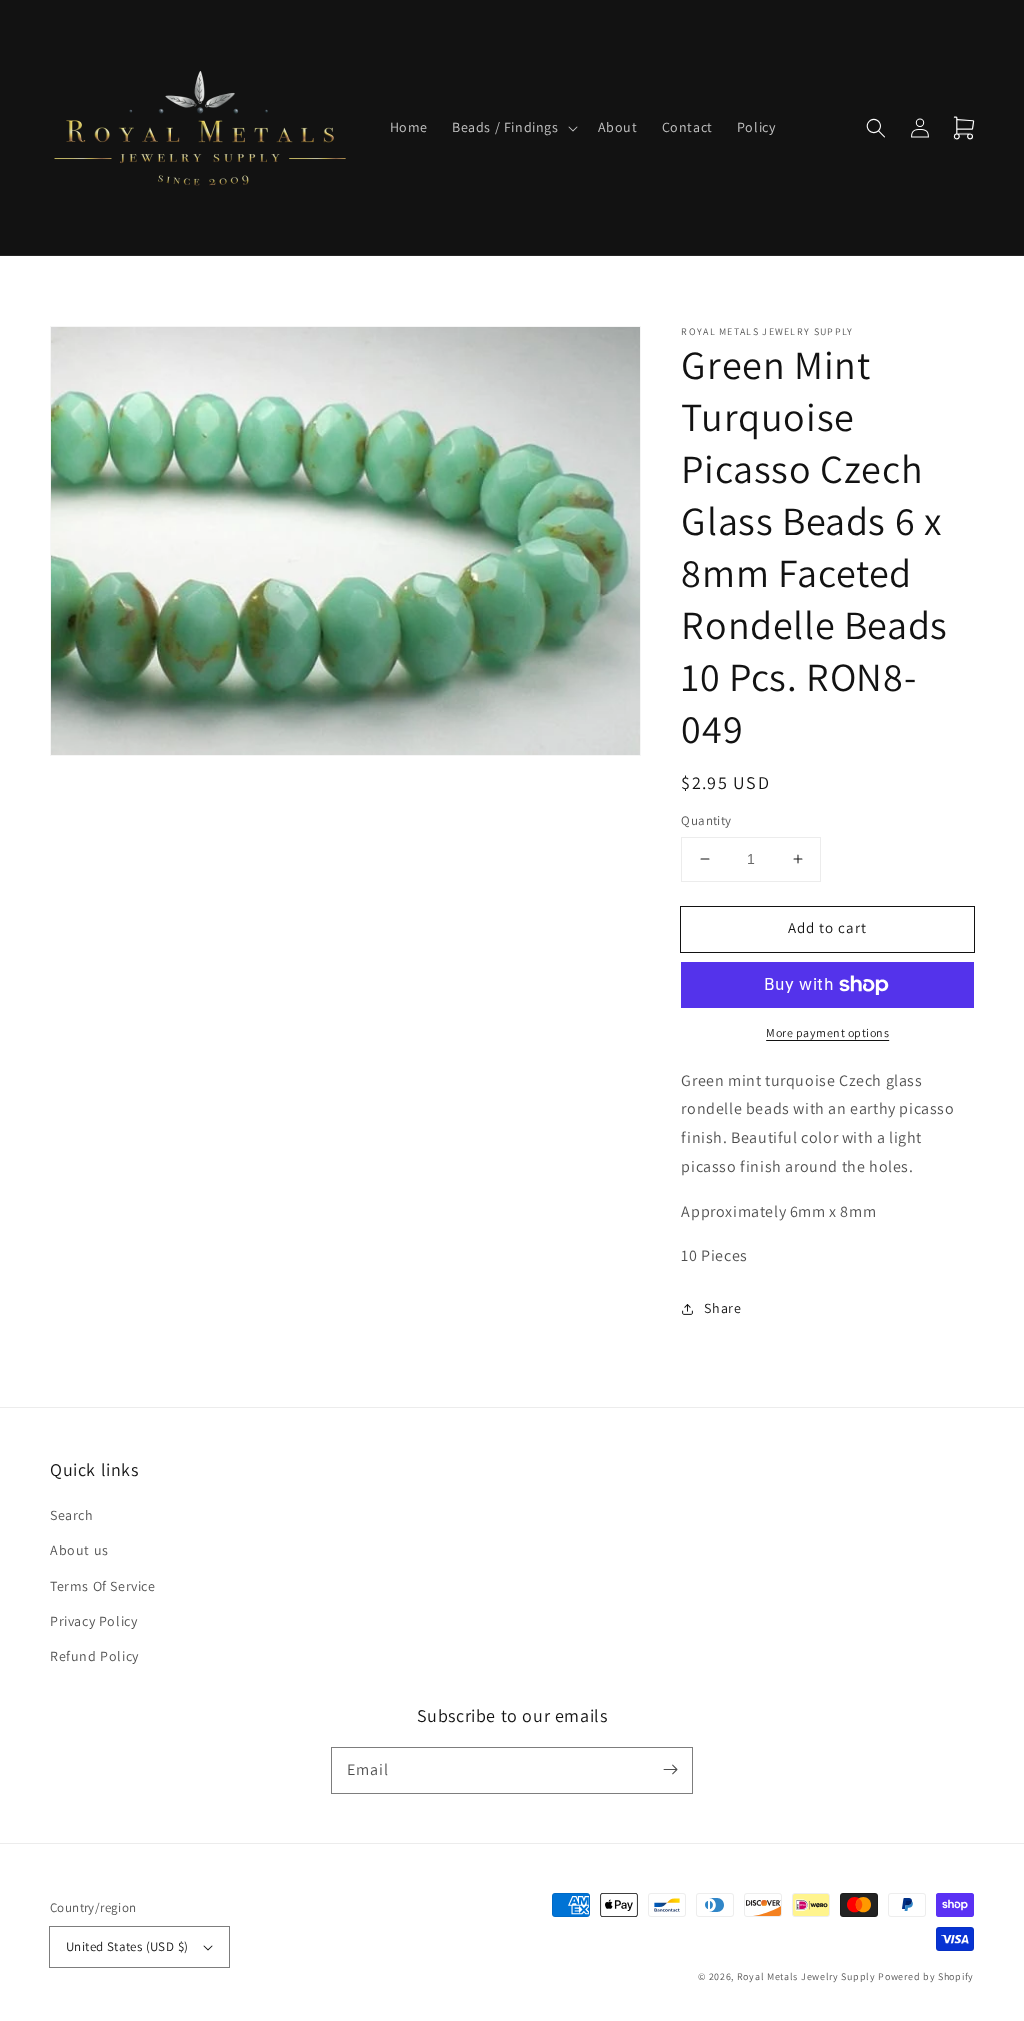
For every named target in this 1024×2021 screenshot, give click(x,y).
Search (72, 1515)
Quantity (706, 820)
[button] (513, 127)
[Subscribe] (670, 1770)
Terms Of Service (103, 1586)
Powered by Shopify (926, 1976)
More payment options (827, 1032)
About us (79, 1550)
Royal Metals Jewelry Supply (806, 1976)
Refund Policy (94, 1656)
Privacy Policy (93, 1621)
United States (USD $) (127, 1946)
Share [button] (722, 1308)
